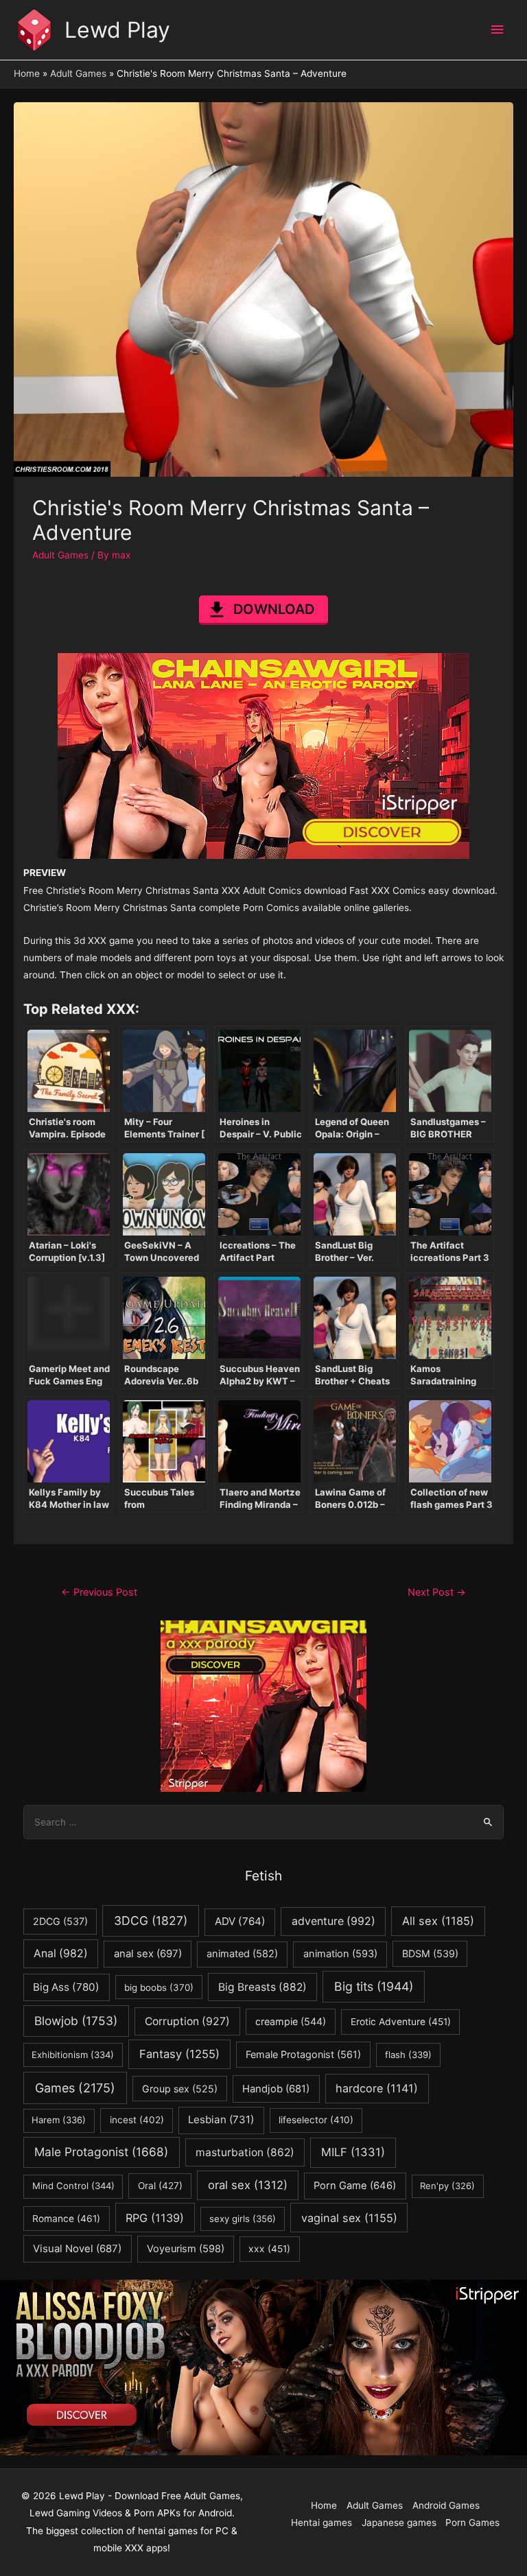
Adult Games (60, 555)
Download (274, 609)
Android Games (446, 2505)
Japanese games (399, 2522)
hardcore (377, 2088)
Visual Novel (77, 2248)
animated (242, 1954)
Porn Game (355, 2186)
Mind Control (73, 2186)
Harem (59, 2120)
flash (408, 2055)
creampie (291, 2021)
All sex (438, 1921)
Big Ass (66, 1987)
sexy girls (243, 2219)
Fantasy (179, 2054)
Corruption (187, 2021)
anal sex (148, 1953)
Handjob (276, 2089)
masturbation (245, 2152)
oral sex (248, 2185)
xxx (269, 2249)
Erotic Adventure (401, 2022)
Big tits (374, 1986)
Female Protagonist (303, 2054)
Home (324, 2505)
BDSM (430, 1953)
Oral (160, 2186)
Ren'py (447, 2186)
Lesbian (221, 2119)
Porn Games (472, 2522)
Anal (61, 1953)
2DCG (60, 1921)
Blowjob (76, 2021)
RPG (155, 2218)
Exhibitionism (73, 2055)
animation (340, 1954)
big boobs (159, 1987)
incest (137, 2120)
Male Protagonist (101, 2152)
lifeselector (316, 2120)
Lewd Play (117, 30)
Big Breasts (262, 1987)
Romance (66, 2219)
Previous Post (99, 1592)
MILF (353, 2152)
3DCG (151, 1921)
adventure (333, 1921)
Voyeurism (186, 2249)
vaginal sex (349, 2218)
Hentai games (321, 2522)
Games (75, 2088)
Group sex (180, 2089)
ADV (240, 1921)
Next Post (437, 1592)
